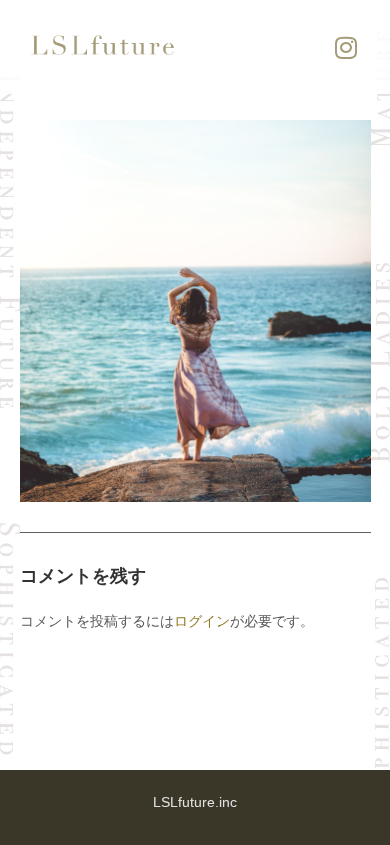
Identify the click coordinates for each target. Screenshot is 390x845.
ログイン (202, 620)
